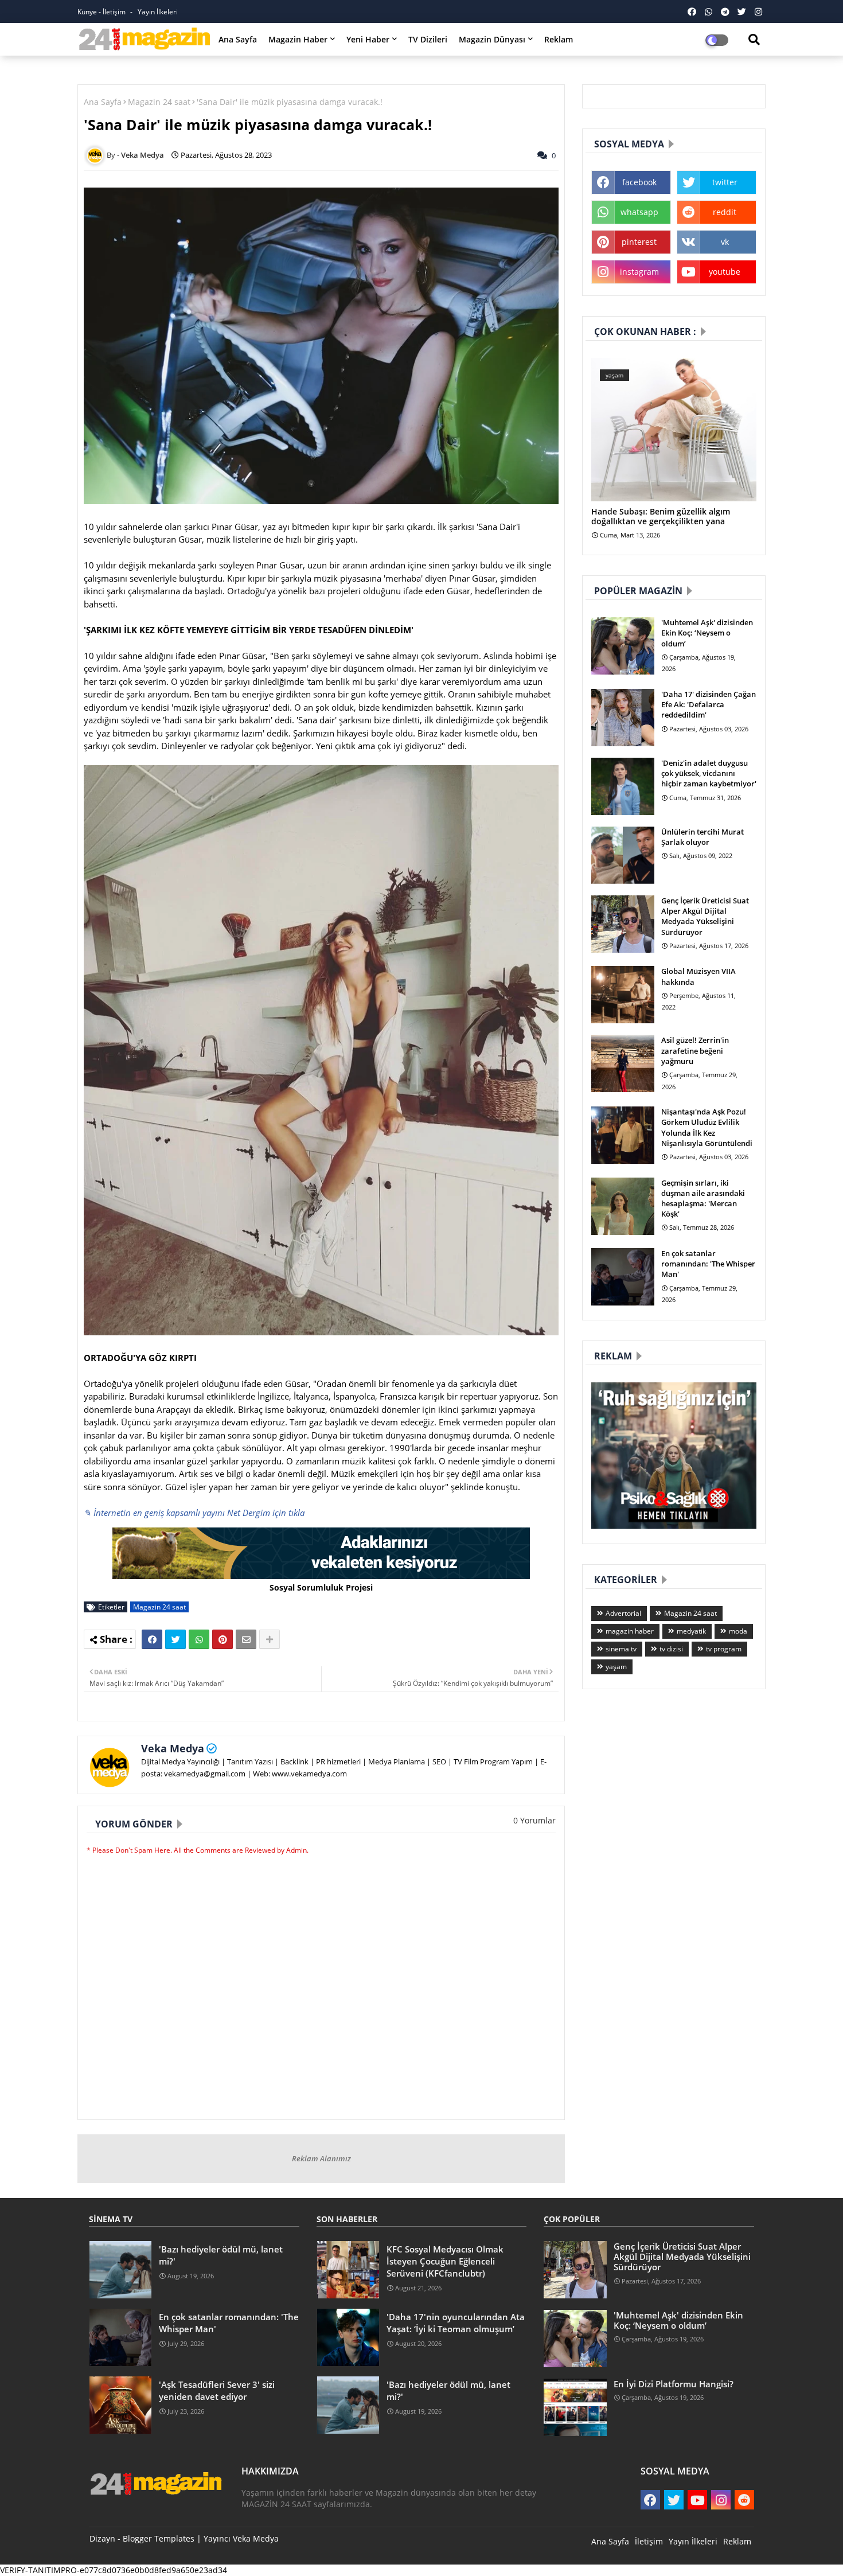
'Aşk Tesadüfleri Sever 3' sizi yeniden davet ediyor (217, 2390)
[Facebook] (152, 1639)
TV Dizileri (428, 39)
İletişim (649, 2541)
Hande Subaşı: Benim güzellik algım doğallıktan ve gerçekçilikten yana (661, 517)
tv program (724, 1649)
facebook (639, 182)
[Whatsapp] (199, 1639)
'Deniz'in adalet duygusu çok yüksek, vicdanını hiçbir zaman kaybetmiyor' (709, 773)
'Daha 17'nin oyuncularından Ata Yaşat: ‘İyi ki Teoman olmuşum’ (456, 2323)
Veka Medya (173, 1748)
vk (725, 242)
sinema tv (621, 1649)
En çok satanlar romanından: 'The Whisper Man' (708, 1264)
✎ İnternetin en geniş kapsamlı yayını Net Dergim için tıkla (194, 1513)
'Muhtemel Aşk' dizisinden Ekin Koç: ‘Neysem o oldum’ (707, 633)
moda (738, 1631)
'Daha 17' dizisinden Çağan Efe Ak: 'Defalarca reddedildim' (709, 704)
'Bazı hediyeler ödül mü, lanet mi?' (221, 2255)
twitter (725, 182)
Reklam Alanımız (321, 2158)
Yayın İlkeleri (158, 12)
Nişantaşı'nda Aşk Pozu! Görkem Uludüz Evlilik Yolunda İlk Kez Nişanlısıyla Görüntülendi (707, 1127)
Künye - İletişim (102, 12)
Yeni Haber (368, 39)
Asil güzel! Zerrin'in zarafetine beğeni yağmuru (695, 1050)
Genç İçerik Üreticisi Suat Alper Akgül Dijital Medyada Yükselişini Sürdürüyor (705, 916)
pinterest (639, 242)
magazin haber (630, 1631)
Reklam (559, 39)
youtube (725, 272)
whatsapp (639, 212)
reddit (725, 212)
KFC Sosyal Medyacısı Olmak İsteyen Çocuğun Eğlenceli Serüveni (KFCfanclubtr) (445, 2261)
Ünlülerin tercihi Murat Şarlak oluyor (702, 837)
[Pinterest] (223, 1639)
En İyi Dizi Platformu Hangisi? (674, 2384)
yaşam (616, 1667)
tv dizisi (671, 1649)
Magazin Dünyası (492, 39)
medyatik (691, 1631)
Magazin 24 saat (159, 102)
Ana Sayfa (238, 39)
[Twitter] (175, 1639)
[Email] (246, 1639)
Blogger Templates (159, 2538)
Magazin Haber (298, 39)
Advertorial (623, 1613)
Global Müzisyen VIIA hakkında (698, 976)
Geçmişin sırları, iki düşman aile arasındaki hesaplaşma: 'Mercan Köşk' (703, 1199)
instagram (639, 272)
